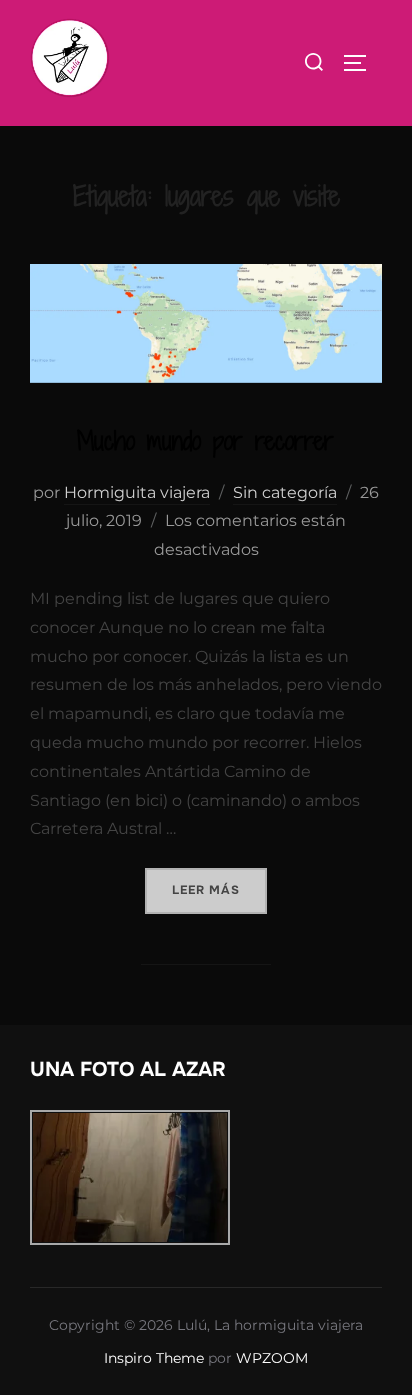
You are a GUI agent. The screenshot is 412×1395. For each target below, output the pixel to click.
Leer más (219, 889)
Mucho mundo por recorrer (205, 440)
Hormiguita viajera (137, 492)
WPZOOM (272, 1358)
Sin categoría (285, 492)
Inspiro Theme (154, 1358)
